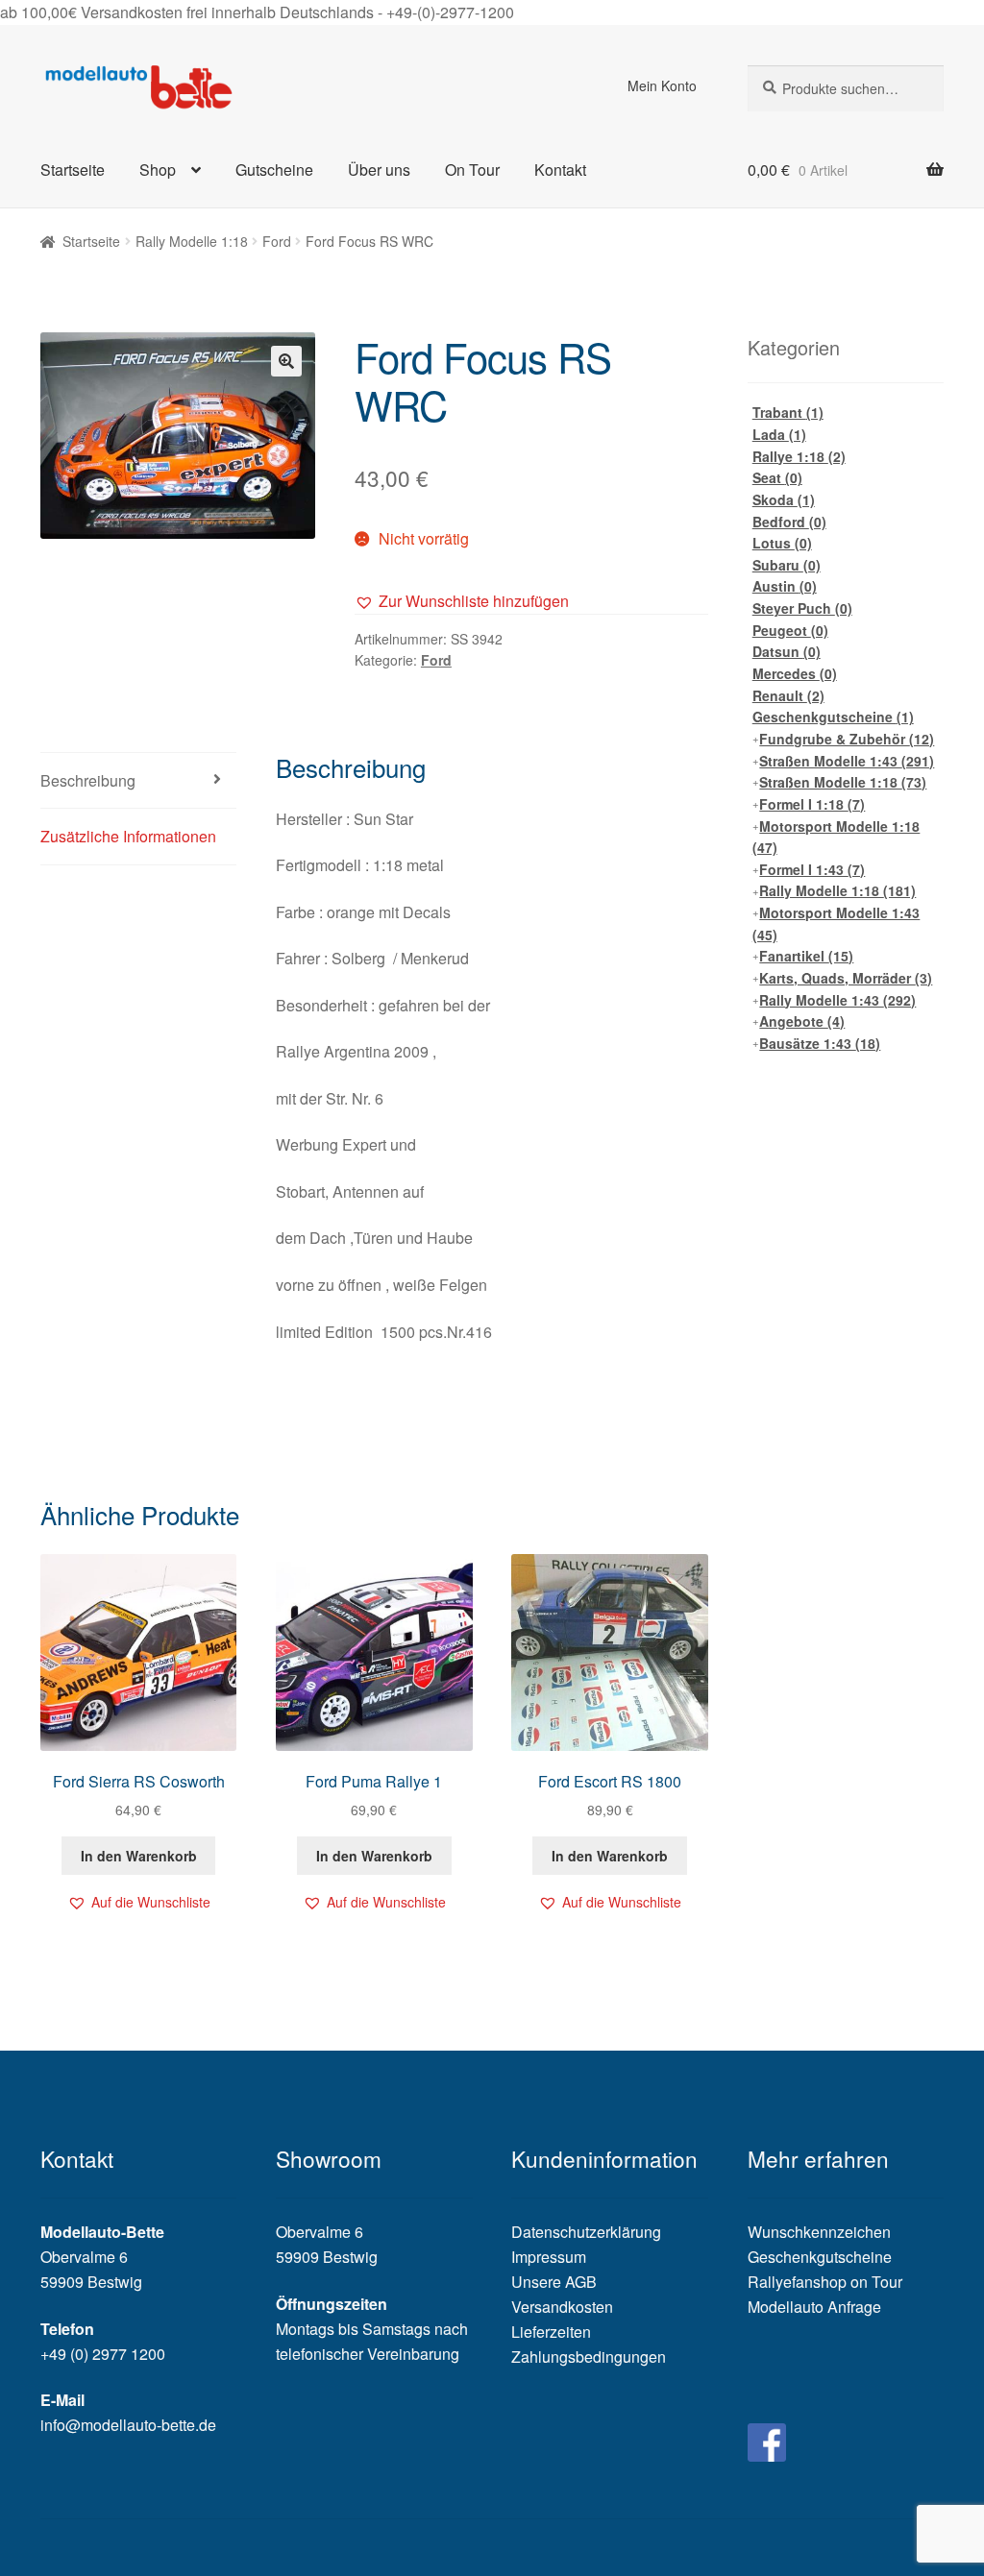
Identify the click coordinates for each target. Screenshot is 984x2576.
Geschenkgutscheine (833, 717)
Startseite (73, 170)
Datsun (787, 651)
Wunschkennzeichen (819, 2232)
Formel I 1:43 (812, 869)
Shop (158, 170)
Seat (777, 477)
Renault (788, 695)
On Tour (472, 170)
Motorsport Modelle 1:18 (836, 837)
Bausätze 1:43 (820, 1043)
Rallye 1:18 (799, 456)
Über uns (379, 170)
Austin (785, 586)
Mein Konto (662, 85)
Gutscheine (274, 170)
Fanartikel (806, 956)
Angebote (802, 1021)
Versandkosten (562, 2307)
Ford (277, 241)
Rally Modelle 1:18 (192, 241)
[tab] (138, 781)
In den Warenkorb (139, 1856)
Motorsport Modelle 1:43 (836, 923)
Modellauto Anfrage (814, 2307)
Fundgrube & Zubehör (847, 739)
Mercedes (795, 673)
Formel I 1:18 (812, 804)
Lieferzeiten (551, 2332)
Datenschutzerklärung (586, 2232)
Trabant (788, 412)
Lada (779, 434)
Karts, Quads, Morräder (846, 978)
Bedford (789, 522)
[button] (462, 601)
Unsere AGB (554, 2282)
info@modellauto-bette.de (128, 2425)
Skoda (784, 499)
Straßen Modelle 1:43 (847, 761)
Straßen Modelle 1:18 (843, 782)
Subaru (787, 565)
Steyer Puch (802, 608)
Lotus (782, 543)
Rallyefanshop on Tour (825, 2282)
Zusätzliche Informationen (128, 836)
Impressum (549, 2257)
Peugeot (790, 630)
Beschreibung (88, 780)
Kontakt (560, 170)
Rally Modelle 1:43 (837, 1000)
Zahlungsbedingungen (589, 2357)
